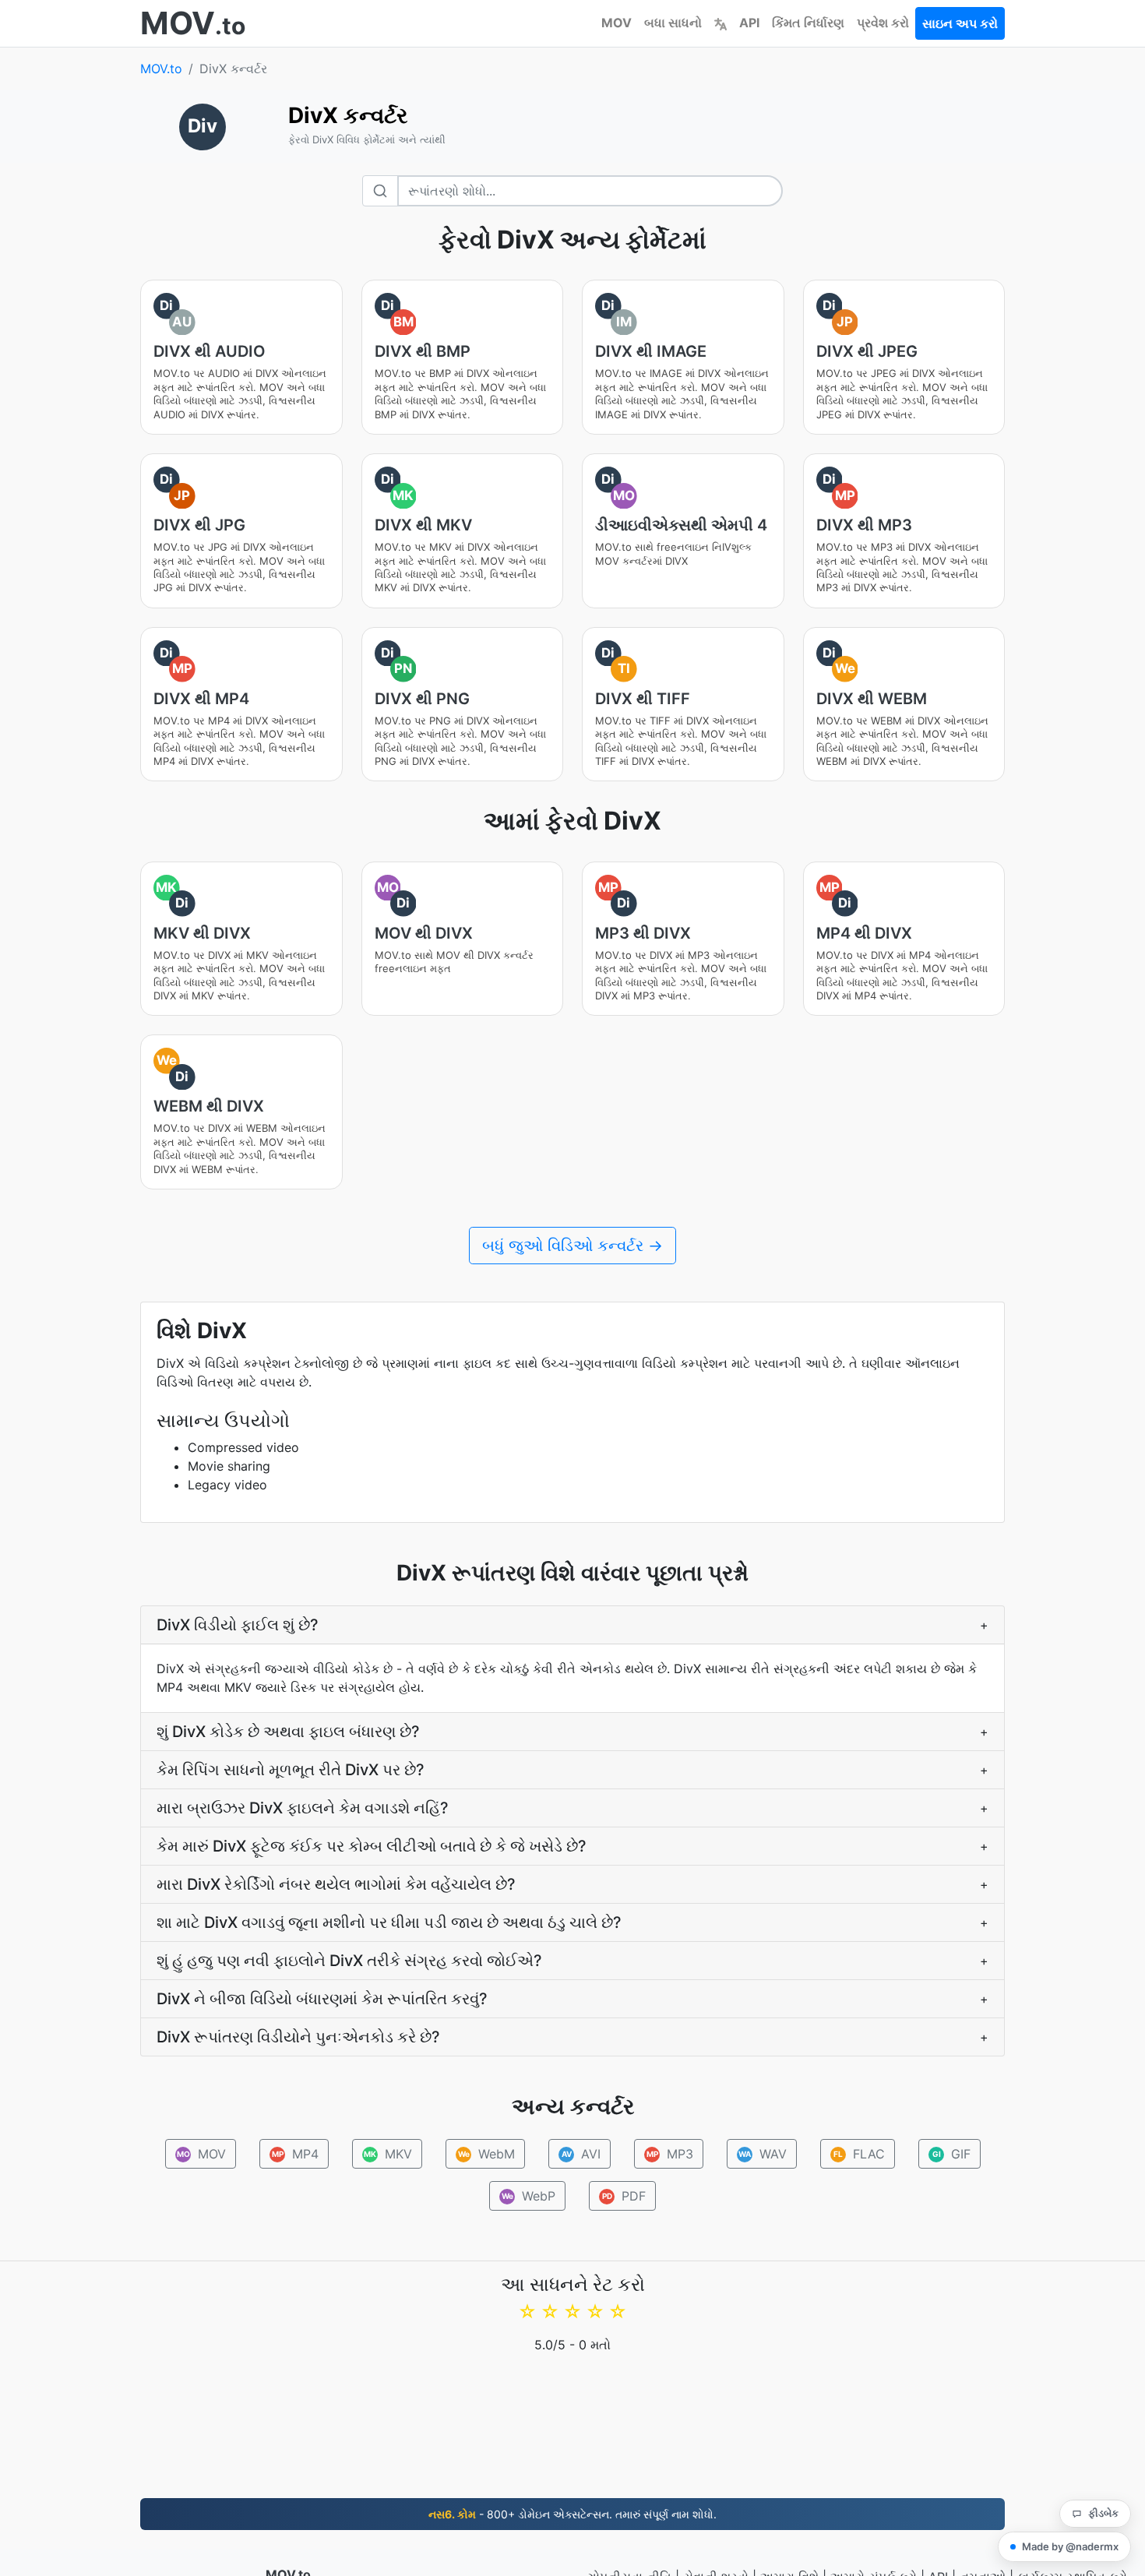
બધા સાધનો (673, 23)
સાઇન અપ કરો (960, 23)
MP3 (669, 2154)
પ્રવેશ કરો (883, 23)
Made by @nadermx (1070, 2546)
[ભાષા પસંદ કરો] (720, 23)
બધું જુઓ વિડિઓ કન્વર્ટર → (572, 1246)
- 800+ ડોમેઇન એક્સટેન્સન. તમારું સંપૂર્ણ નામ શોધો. (572, 2514)
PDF (624, 2196)
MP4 (295, 2154)
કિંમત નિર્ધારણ (808, 23)
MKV (388, 2154)
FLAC (859, 2154)
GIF (951, 2154)
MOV (617, 23)
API (749, 23)
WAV (763, 2154)
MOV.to (161, 69)
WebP (529, 2196)
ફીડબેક (1103, 2513)
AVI (581, 2154)
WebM (486, 2154)
